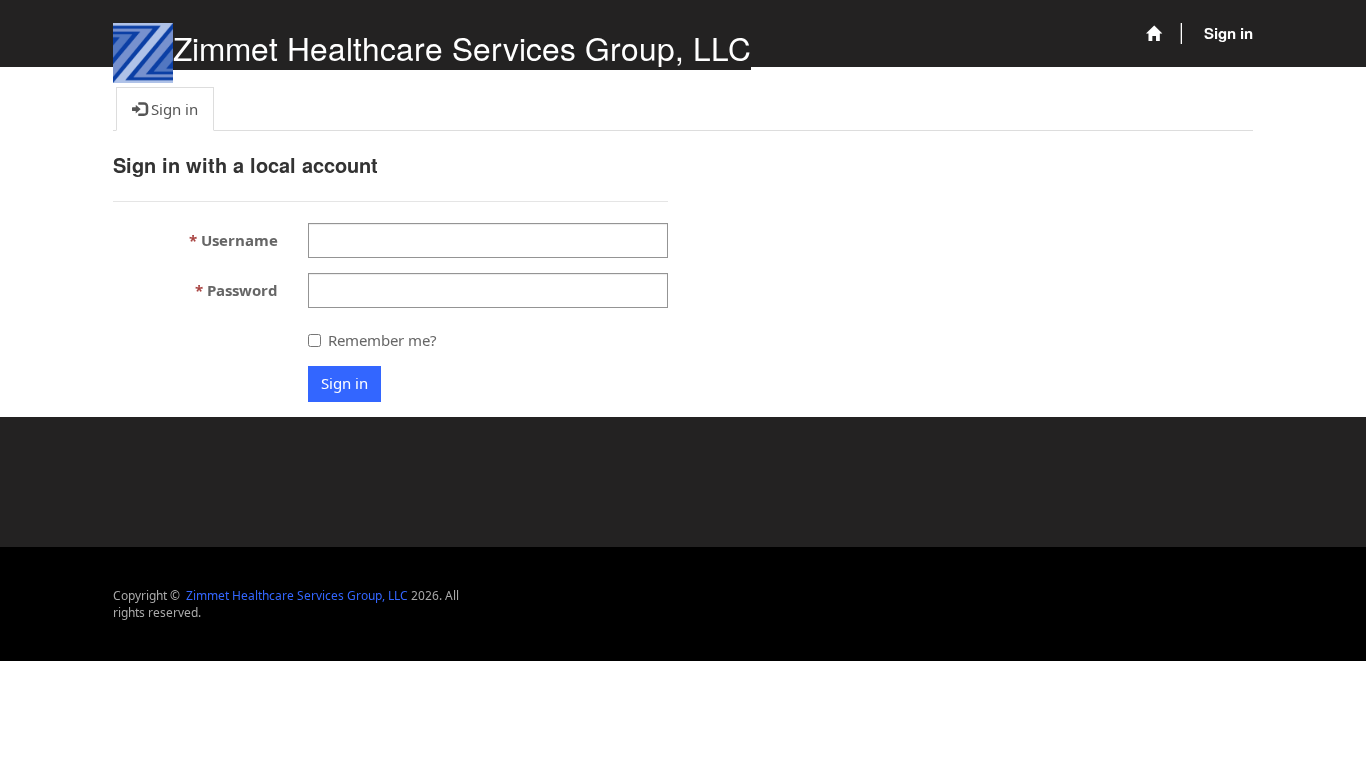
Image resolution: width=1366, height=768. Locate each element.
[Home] (1153, 33)
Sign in (1228, 33)
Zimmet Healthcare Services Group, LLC (462, 47)
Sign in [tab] (172, 109)
